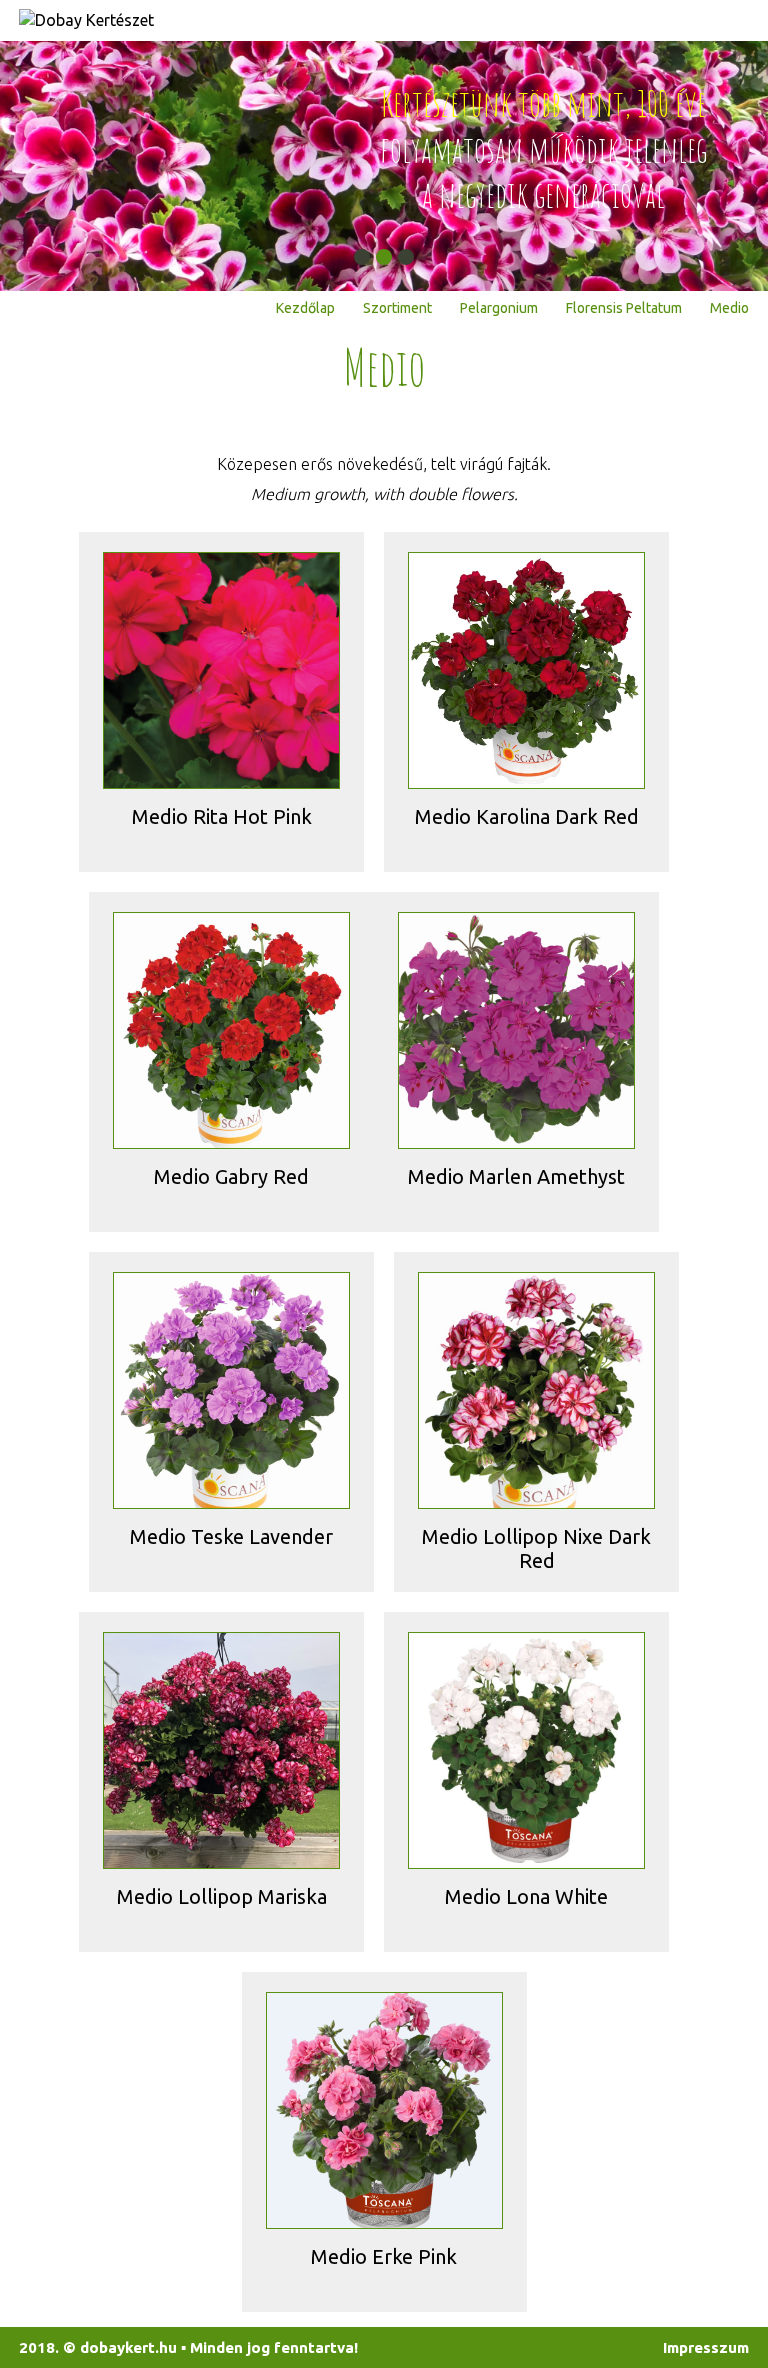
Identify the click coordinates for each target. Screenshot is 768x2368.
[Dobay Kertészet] (86, 20)
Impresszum (706, 2347)
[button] (362, 257)
